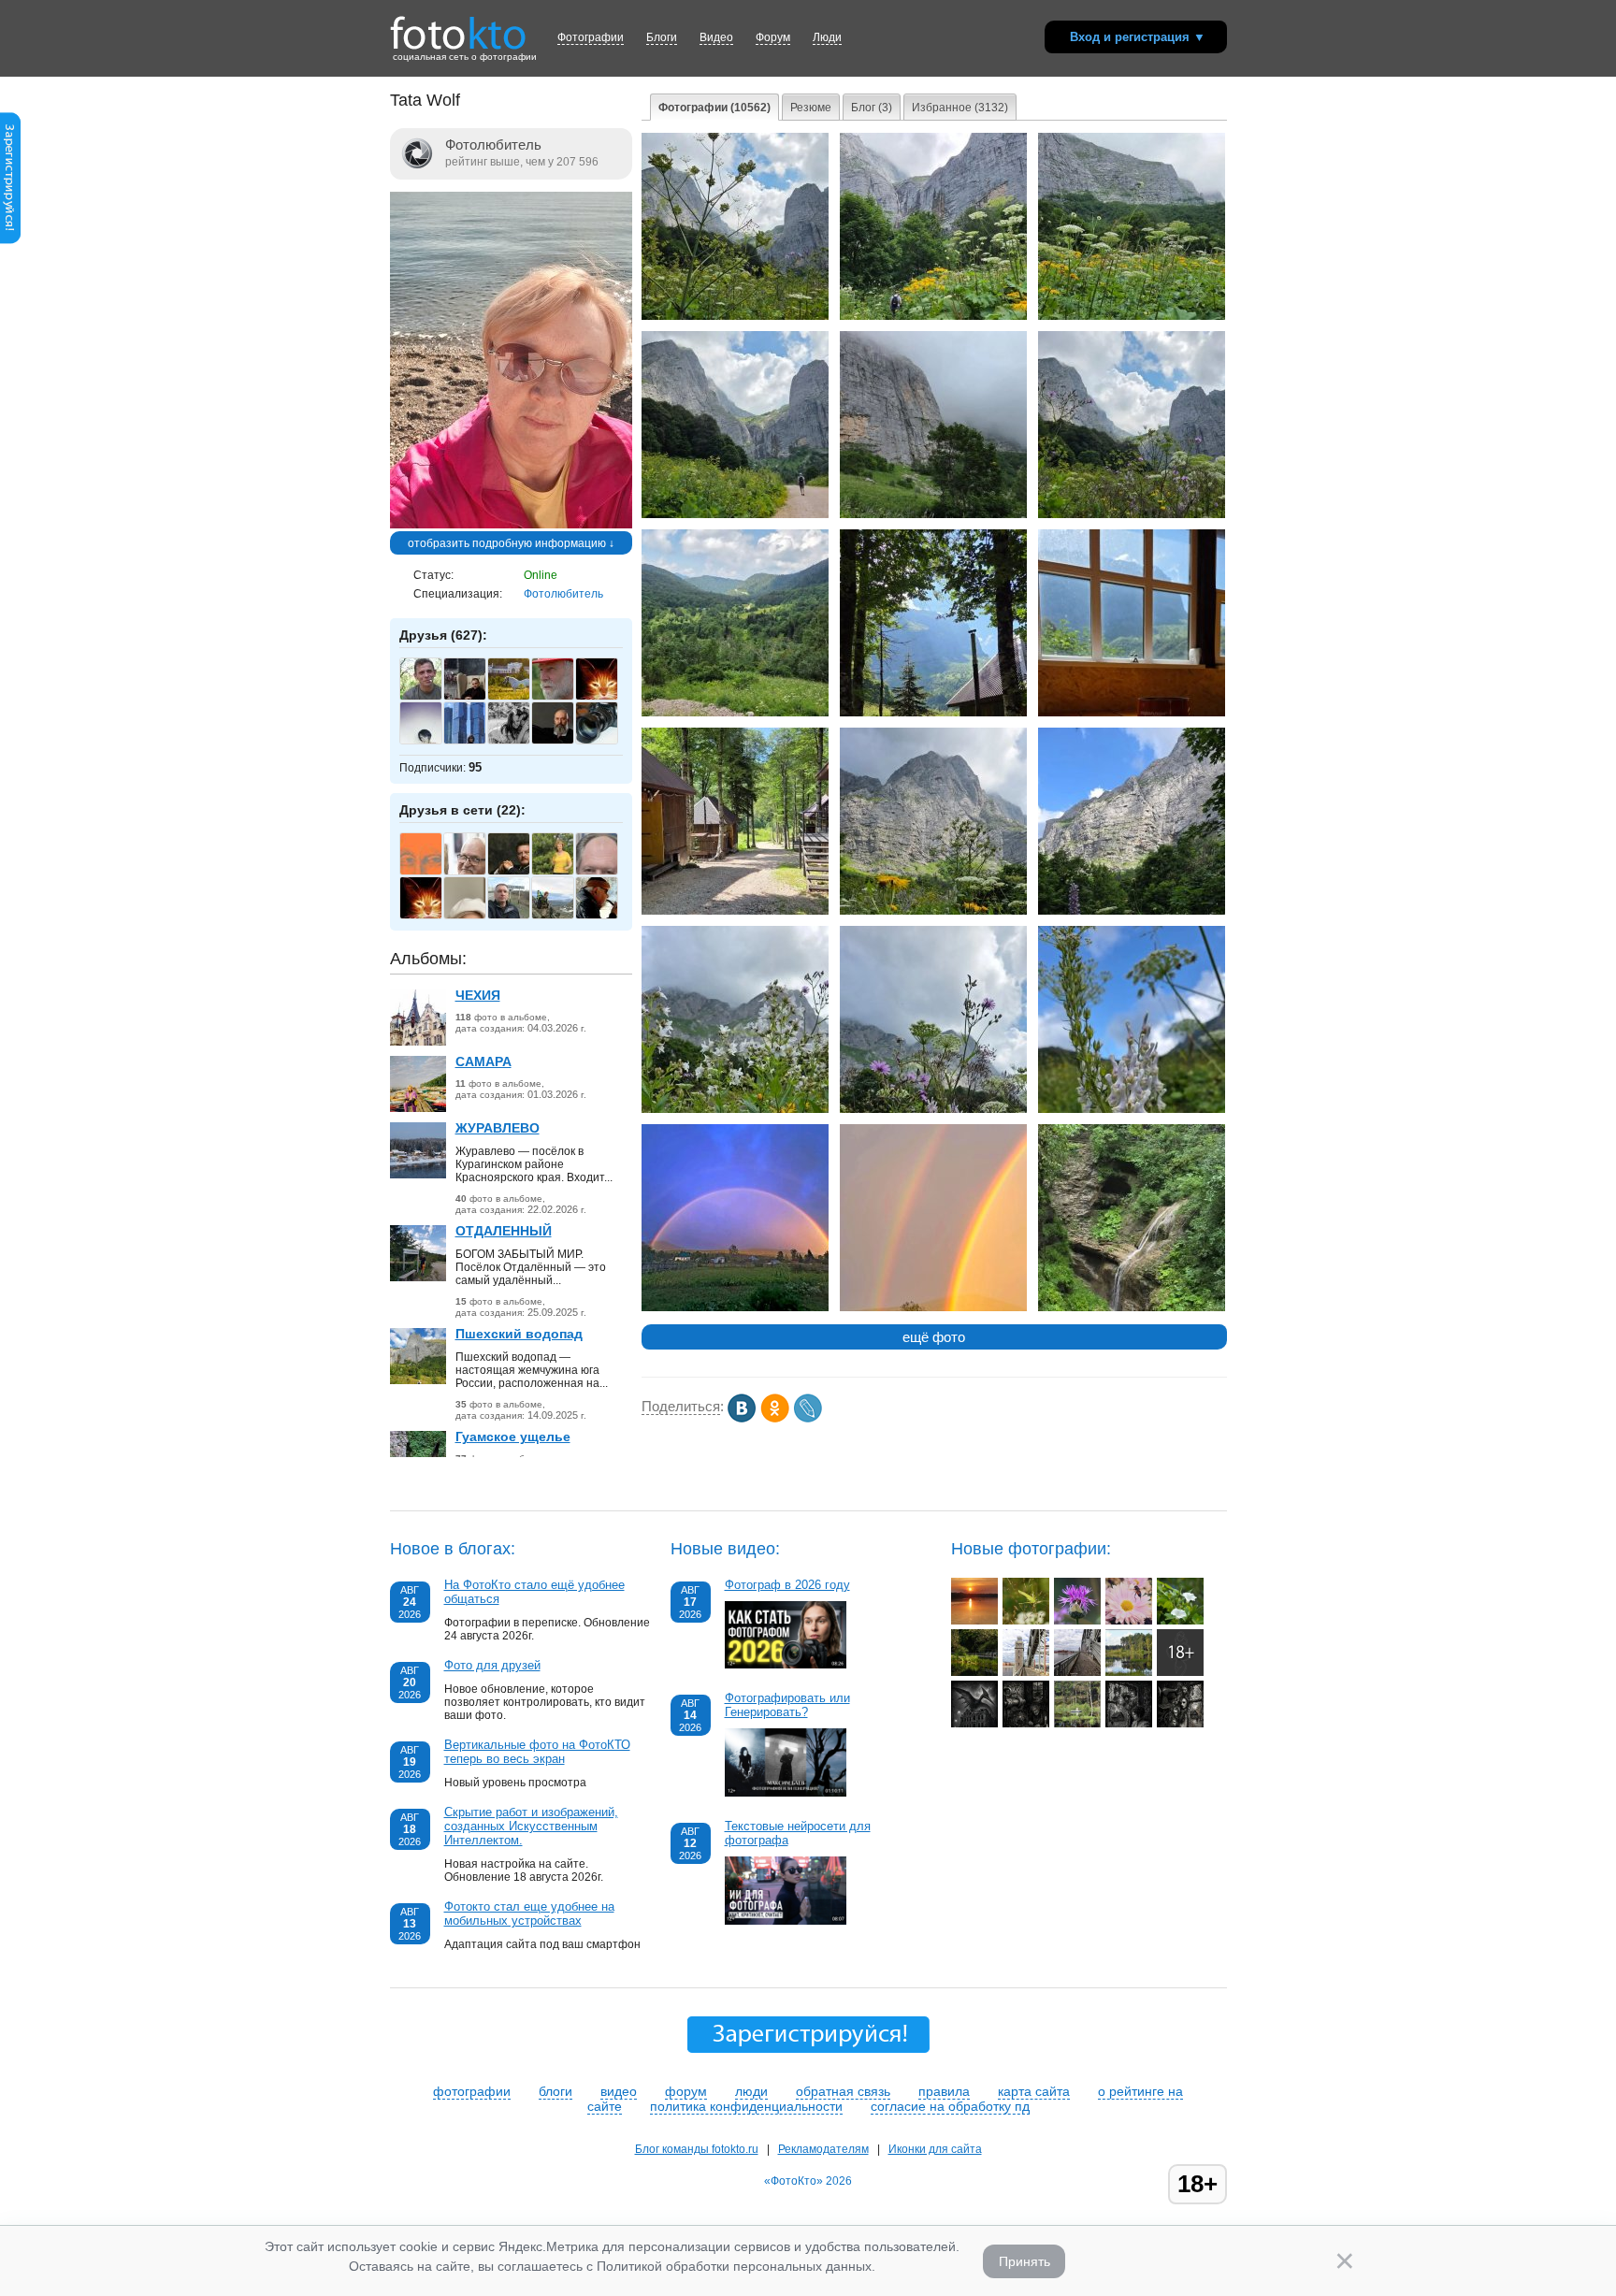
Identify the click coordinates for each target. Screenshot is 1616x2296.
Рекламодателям (823, 2149)
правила (944, 2091)
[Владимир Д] (606, 742)
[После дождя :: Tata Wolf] (933, 1307)
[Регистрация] (10, 240)
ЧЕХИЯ (478, 995)
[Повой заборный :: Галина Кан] (1180, 1621)
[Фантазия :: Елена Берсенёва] (974, 1724)
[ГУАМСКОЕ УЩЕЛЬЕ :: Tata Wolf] (1132, 1307)
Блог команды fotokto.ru (697, 2149)
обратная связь (843, 2091)
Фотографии (591, 37)
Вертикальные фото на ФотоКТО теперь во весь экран (537, 1752)
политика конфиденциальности (746, 2106)
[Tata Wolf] (511, 525)
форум (686, 2091)
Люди (827, 37)
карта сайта (1034, 2091)
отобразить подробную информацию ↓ (511, 543)
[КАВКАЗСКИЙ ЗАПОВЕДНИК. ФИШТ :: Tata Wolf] (735, 316)
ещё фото (934, 1337)
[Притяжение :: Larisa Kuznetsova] (1129, 1621)
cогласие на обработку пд (950, 2106)
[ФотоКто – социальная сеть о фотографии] (458, 26)
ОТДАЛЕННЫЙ (504, 1231)
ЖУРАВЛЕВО (498, 1128)
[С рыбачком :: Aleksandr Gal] (1077, 1724)
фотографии (472, 2091)
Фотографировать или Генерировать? (787, 1705)
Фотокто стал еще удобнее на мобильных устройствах (529, 1913)
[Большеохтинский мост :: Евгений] (1026, 1672)
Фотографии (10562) (714, 108)
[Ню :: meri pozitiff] (1180, 1672)
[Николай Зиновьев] (519, 698)
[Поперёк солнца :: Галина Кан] (974, 1621)
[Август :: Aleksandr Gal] (1129, 1672)
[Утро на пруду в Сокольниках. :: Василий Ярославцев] (974, 1672)
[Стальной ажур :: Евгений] (1077, 1672)
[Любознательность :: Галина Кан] (1026, 1621)
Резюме (811, 108)
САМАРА (483, 1061)
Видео (716, 37)
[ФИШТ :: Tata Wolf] (933, 911)
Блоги (662, 37)
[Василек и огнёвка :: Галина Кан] (1077, 1621)
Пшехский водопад (519, 1334)
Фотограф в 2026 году (787, 1585)
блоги (555, 2091)
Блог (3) (872, 108)
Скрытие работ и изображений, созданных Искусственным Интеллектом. (531, 1826)
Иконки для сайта (935, 2149)
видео (619, 2091)
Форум (773, 37)
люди (751, 2091)
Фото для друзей (492, 1665)
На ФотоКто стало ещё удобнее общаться (534, 1592)
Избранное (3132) (960, 108)
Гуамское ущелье (513, 1437)
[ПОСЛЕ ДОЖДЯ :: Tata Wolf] (735, 1307)
